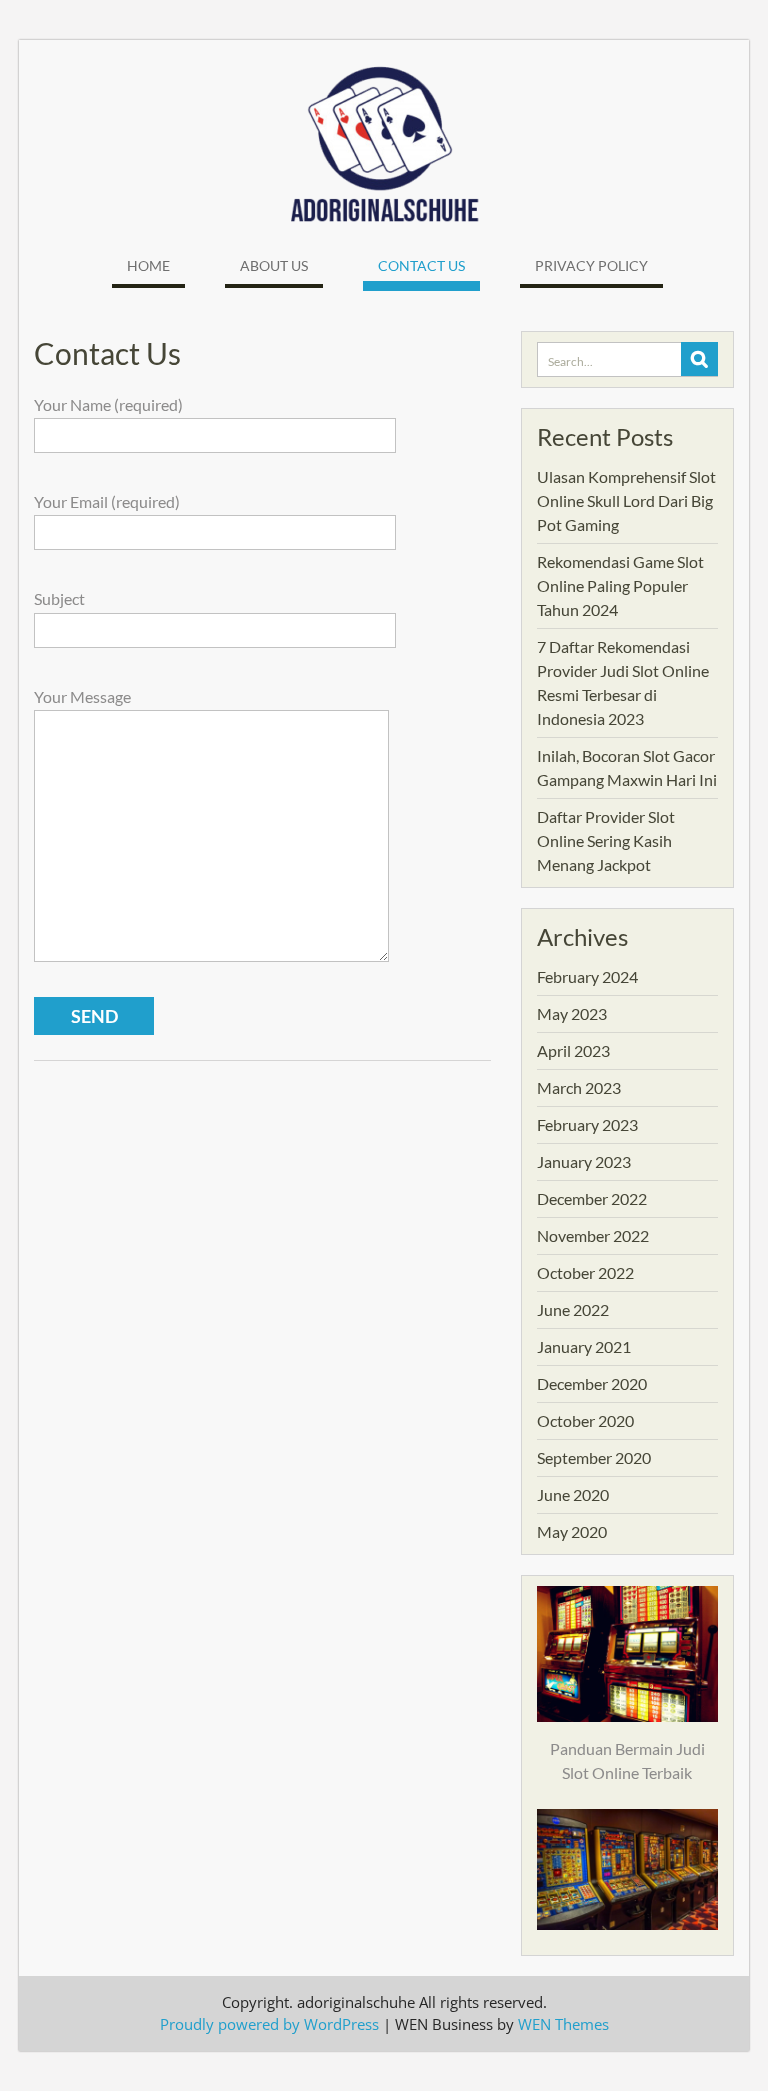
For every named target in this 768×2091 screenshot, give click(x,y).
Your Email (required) (107, 501)
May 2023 (572, 1013)
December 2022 (592, 1198)
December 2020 (592, 1383)
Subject (59, 598)
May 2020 (572, 1531)
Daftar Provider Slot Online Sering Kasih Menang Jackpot (606, 840)
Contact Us (421, 265)
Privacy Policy (591, 265)
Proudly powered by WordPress (269, 2024)
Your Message (82, 696)
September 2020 (594, 1457)
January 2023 (584, 1161)
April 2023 (573, 1050)
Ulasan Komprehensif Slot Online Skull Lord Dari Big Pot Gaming (626, 500)
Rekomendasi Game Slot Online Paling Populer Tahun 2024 (620, 585)
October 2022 (585, 1272)
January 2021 (584, 1346)
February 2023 (587, 1124)
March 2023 (579, 1087)
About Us (274, 265)
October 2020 (585, 1420)
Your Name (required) (108, 404)
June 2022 (573, 1309)
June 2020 (573, 1494)
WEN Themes (563, 2024)
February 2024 (587, 976)
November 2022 (593, 1235)
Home (148, 265)
